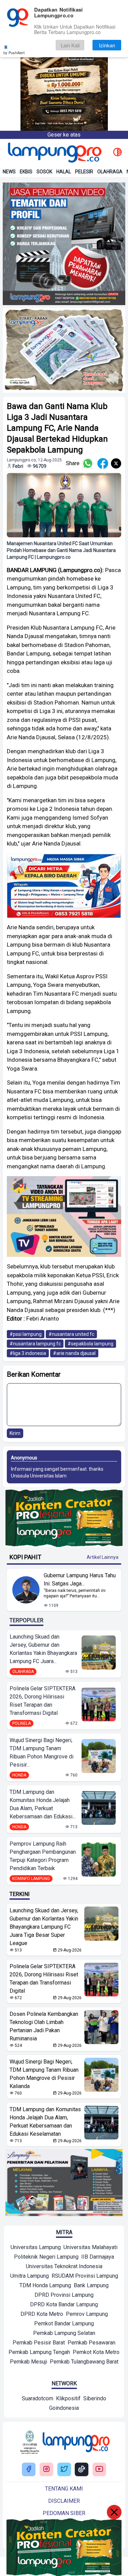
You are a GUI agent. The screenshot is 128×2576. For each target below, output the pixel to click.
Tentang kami (64, 2489)
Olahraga (110, 172)
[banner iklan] (64, 244)
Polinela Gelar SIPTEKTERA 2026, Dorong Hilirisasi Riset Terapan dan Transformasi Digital (42, 1701)
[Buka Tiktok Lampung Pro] (82, 2470)
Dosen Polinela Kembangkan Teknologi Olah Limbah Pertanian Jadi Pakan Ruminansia (44, 2026)
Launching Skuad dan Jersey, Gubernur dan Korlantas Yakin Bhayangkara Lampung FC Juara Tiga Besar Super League (44, 1927)
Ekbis (26, 172)
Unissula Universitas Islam (39, 1476)
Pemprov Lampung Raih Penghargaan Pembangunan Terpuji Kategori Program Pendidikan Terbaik (43, 1856)
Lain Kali (70, 45)
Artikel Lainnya (103, 1557)
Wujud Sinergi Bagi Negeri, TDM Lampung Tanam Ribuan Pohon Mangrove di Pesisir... (41, 1752)
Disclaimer (64, 2501)
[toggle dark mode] (117, 153)
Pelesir (84, 172)
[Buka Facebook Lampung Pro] (29, 2470)
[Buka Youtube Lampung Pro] (99, 2470)
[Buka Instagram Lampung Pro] (46, 2470)
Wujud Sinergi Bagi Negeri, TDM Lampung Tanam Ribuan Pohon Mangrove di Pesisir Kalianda (44, 2074)
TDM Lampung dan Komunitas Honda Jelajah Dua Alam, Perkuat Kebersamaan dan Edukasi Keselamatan (45, 2122)
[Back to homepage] (54, 153)
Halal (64, 172)
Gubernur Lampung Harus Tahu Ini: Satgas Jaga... (80, 1579)
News (9, 172)
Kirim (15, 1433)
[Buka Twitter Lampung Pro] (64, 2470)
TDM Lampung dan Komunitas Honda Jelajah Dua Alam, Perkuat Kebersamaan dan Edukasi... (42, 1804)
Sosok (44, 172)
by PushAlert (14, 52)
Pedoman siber (64, 2513)
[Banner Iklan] (64, 65)
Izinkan (107, 45)
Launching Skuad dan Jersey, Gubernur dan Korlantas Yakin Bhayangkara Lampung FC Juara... (43, 1649)
